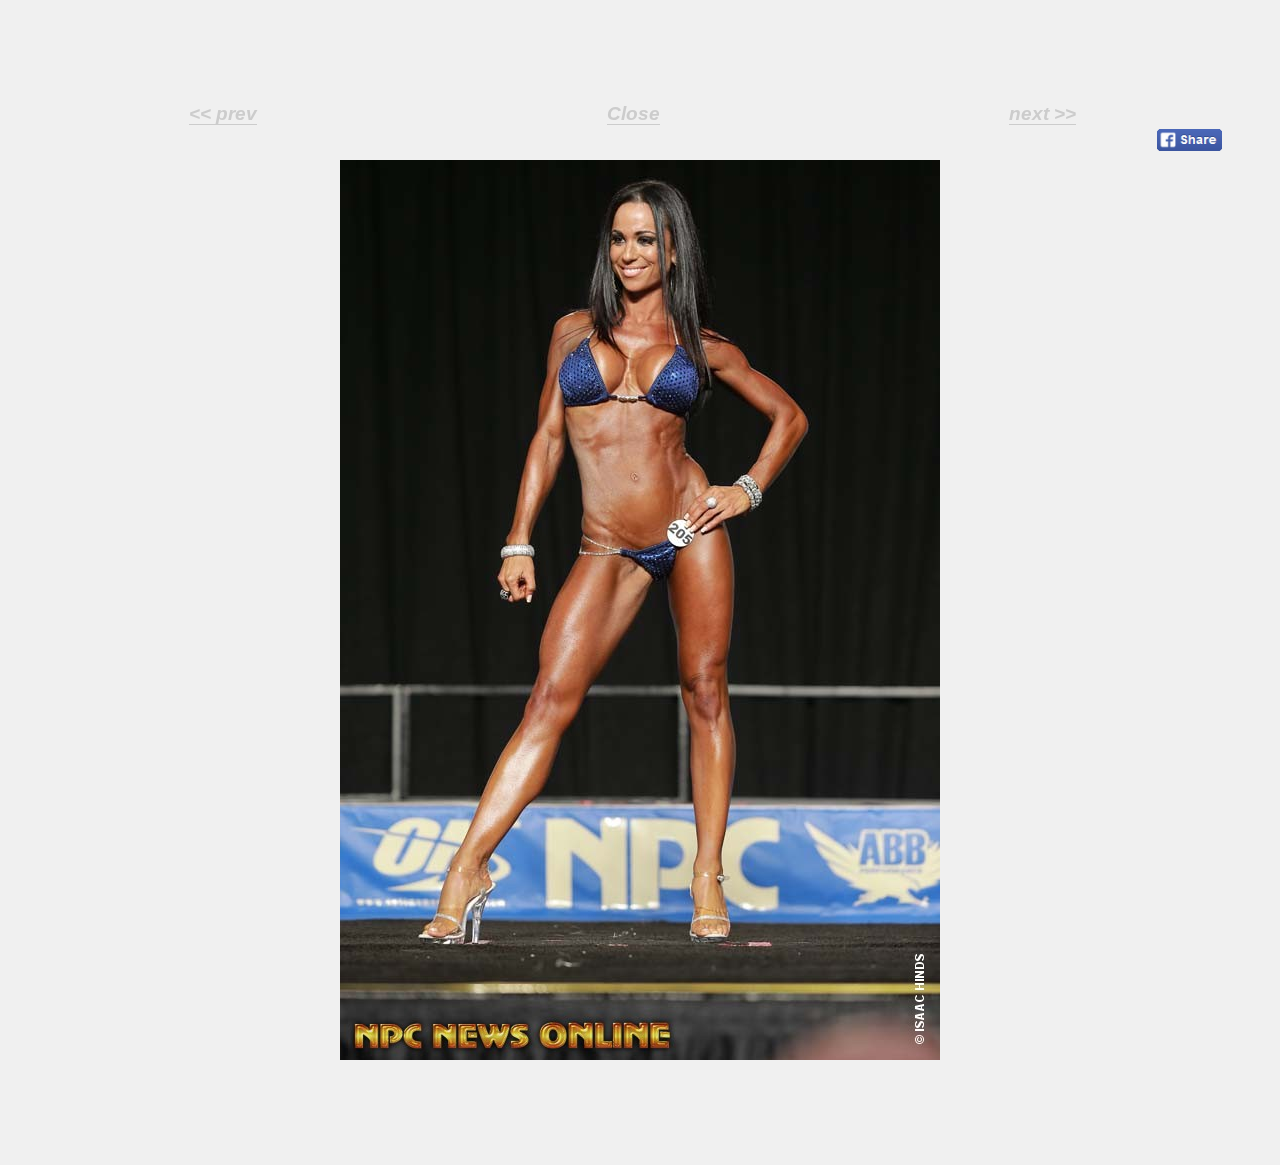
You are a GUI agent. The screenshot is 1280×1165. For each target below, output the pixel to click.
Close (633, 113)
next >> (1042, 113)
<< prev (223, 113)
